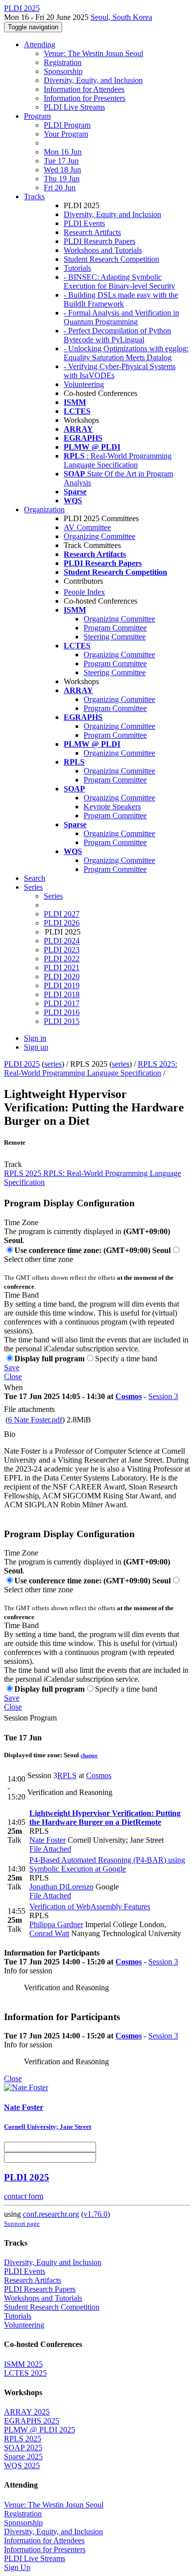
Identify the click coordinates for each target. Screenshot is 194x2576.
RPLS (67, 1775)
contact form (24, 2196)
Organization (44, 509)
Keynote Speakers (112, 807)
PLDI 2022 (62, 959)
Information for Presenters (85, 98)
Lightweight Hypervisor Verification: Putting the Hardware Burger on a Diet (105, 1818)
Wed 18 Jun (62, 170)
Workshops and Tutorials (103, 250)
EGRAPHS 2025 (32, 2421)
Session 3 (163, 1396)
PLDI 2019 (62, 985)
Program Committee (115, 628)
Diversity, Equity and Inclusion (112, 214)
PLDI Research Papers (99, 241)
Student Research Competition (111, 259)
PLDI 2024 (62, 941)
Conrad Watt (49, 1933)
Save (12, 1367)
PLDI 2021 (62, 968)
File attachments (29, 1409)
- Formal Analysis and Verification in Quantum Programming (121, 317)
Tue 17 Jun (61, 161)
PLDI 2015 (62, 1021)
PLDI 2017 (62, 1003)
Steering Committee (115, 637)
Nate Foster (48, 1840)
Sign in (35, 1038)
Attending (40, 44)
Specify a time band (126, 1359)
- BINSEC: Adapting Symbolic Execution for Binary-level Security (119, 281)
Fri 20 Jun (60, 188)
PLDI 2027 (62, 914)
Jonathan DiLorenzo (61, 1887)
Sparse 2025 (23, 2457)
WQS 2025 (22, 2465)
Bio (10, 1434)
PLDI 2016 (62, 1012)
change (89, 1755)
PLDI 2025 (22, 1064)
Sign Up (17, 2567)
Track (13, 1164)
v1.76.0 (96, 2214)
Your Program (66, 134)
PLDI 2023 (62, 950)
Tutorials (77, 268)
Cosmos (129, 1396)
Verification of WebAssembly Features (90, 1907)
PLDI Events (84, 223)
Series (53, 896)
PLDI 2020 (62, 976)
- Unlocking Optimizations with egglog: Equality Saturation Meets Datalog (126, 353)
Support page (22, 2224)
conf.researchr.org (51, 2214)
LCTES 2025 (25, 2373)
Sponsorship (63, 71)
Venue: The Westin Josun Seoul (94, 53)
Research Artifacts (92, 232)
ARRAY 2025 (27, 2412)
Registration (63, 62)
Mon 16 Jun (63, 152)
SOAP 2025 (23, 2448)
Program (37, 116)
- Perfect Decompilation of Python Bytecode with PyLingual (117, 335)
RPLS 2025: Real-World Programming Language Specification (91, 1068)
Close (13, 1376)
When (13, 1387)
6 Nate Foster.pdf (35, 1420)
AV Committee (87, 527)
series (53, 1064)
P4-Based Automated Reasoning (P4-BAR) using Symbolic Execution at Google (107, 1864)
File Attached (50, 1849)
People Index (84, 592)
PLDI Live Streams (74, 107)
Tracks (34, 196)
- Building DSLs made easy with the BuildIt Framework (121, 299)
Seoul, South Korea (121, 17)
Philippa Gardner (56, 1924)
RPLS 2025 (23, 2439)
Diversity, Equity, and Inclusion (93, 80)
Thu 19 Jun (62, 179)
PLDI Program (67, 125)
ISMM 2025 (23, 2364)
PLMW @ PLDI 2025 (40, 2430)
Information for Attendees (84, 89)
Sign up (36, 1047)
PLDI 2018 (62, 994)
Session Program (30, 1718)
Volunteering (84, 384)
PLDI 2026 (62, 923)
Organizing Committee (99, 536)
